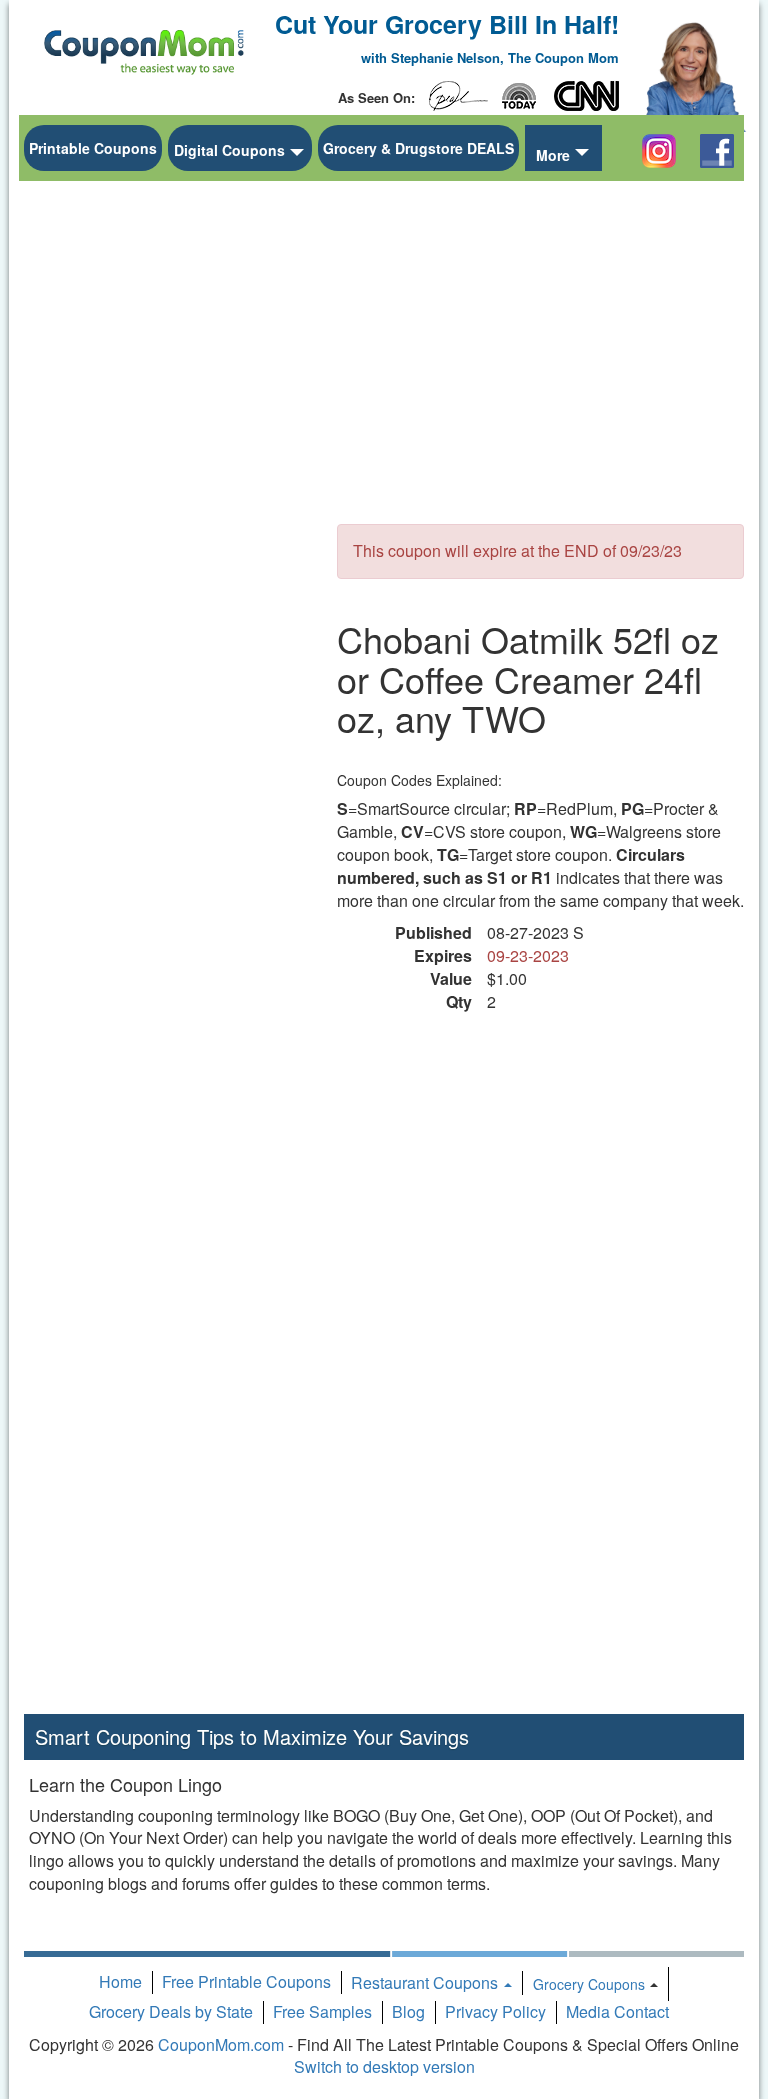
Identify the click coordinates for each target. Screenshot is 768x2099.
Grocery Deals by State (171, 2011)
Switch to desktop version (384, 2066)
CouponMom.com (221, 2044)
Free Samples (322, 2011)
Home (120, 1981)
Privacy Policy (495, 2011)
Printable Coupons (93, 148)
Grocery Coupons (589, 1984)
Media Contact (617, 2011)
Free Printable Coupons (246, 1981)
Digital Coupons (229, 150)
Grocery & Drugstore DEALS (418, 148)
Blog (408, 2011)
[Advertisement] (174, 491)
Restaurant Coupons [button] (426, 1982)
